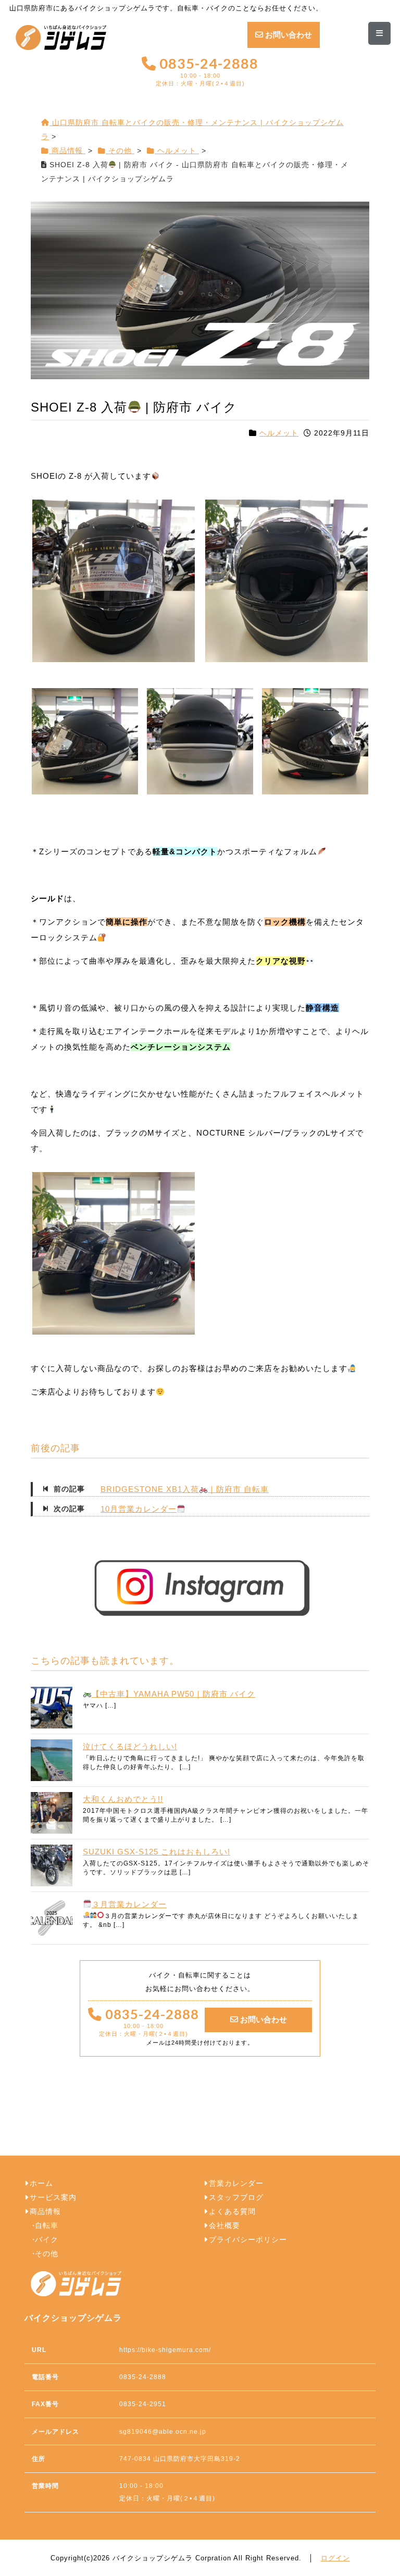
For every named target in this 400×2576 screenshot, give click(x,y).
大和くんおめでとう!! (123, 1799)
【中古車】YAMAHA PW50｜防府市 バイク (173, 1694)
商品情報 (45, 2212)
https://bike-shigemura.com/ (165, 2350)
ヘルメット (279, 433)
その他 (47, 2254)
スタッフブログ (236, 2198)
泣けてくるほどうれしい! (130, 1746)
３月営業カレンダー (129, 1904)
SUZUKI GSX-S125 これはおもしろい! (157, 1852)
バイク (47, 2240)
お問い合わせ (287, 35)
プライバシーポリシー (248, 2240)
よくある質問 (232, 2212)
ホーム (41, 2183)
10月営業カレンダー (139, 1509)
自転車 (47, 2226)
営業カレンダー (236, 2183)
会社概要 (224, 2226)
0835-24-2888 (207, 72)
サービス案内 (53, 2198)
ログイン (335, 2558)
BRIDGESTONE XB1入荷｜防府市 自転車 (185, 1489)
